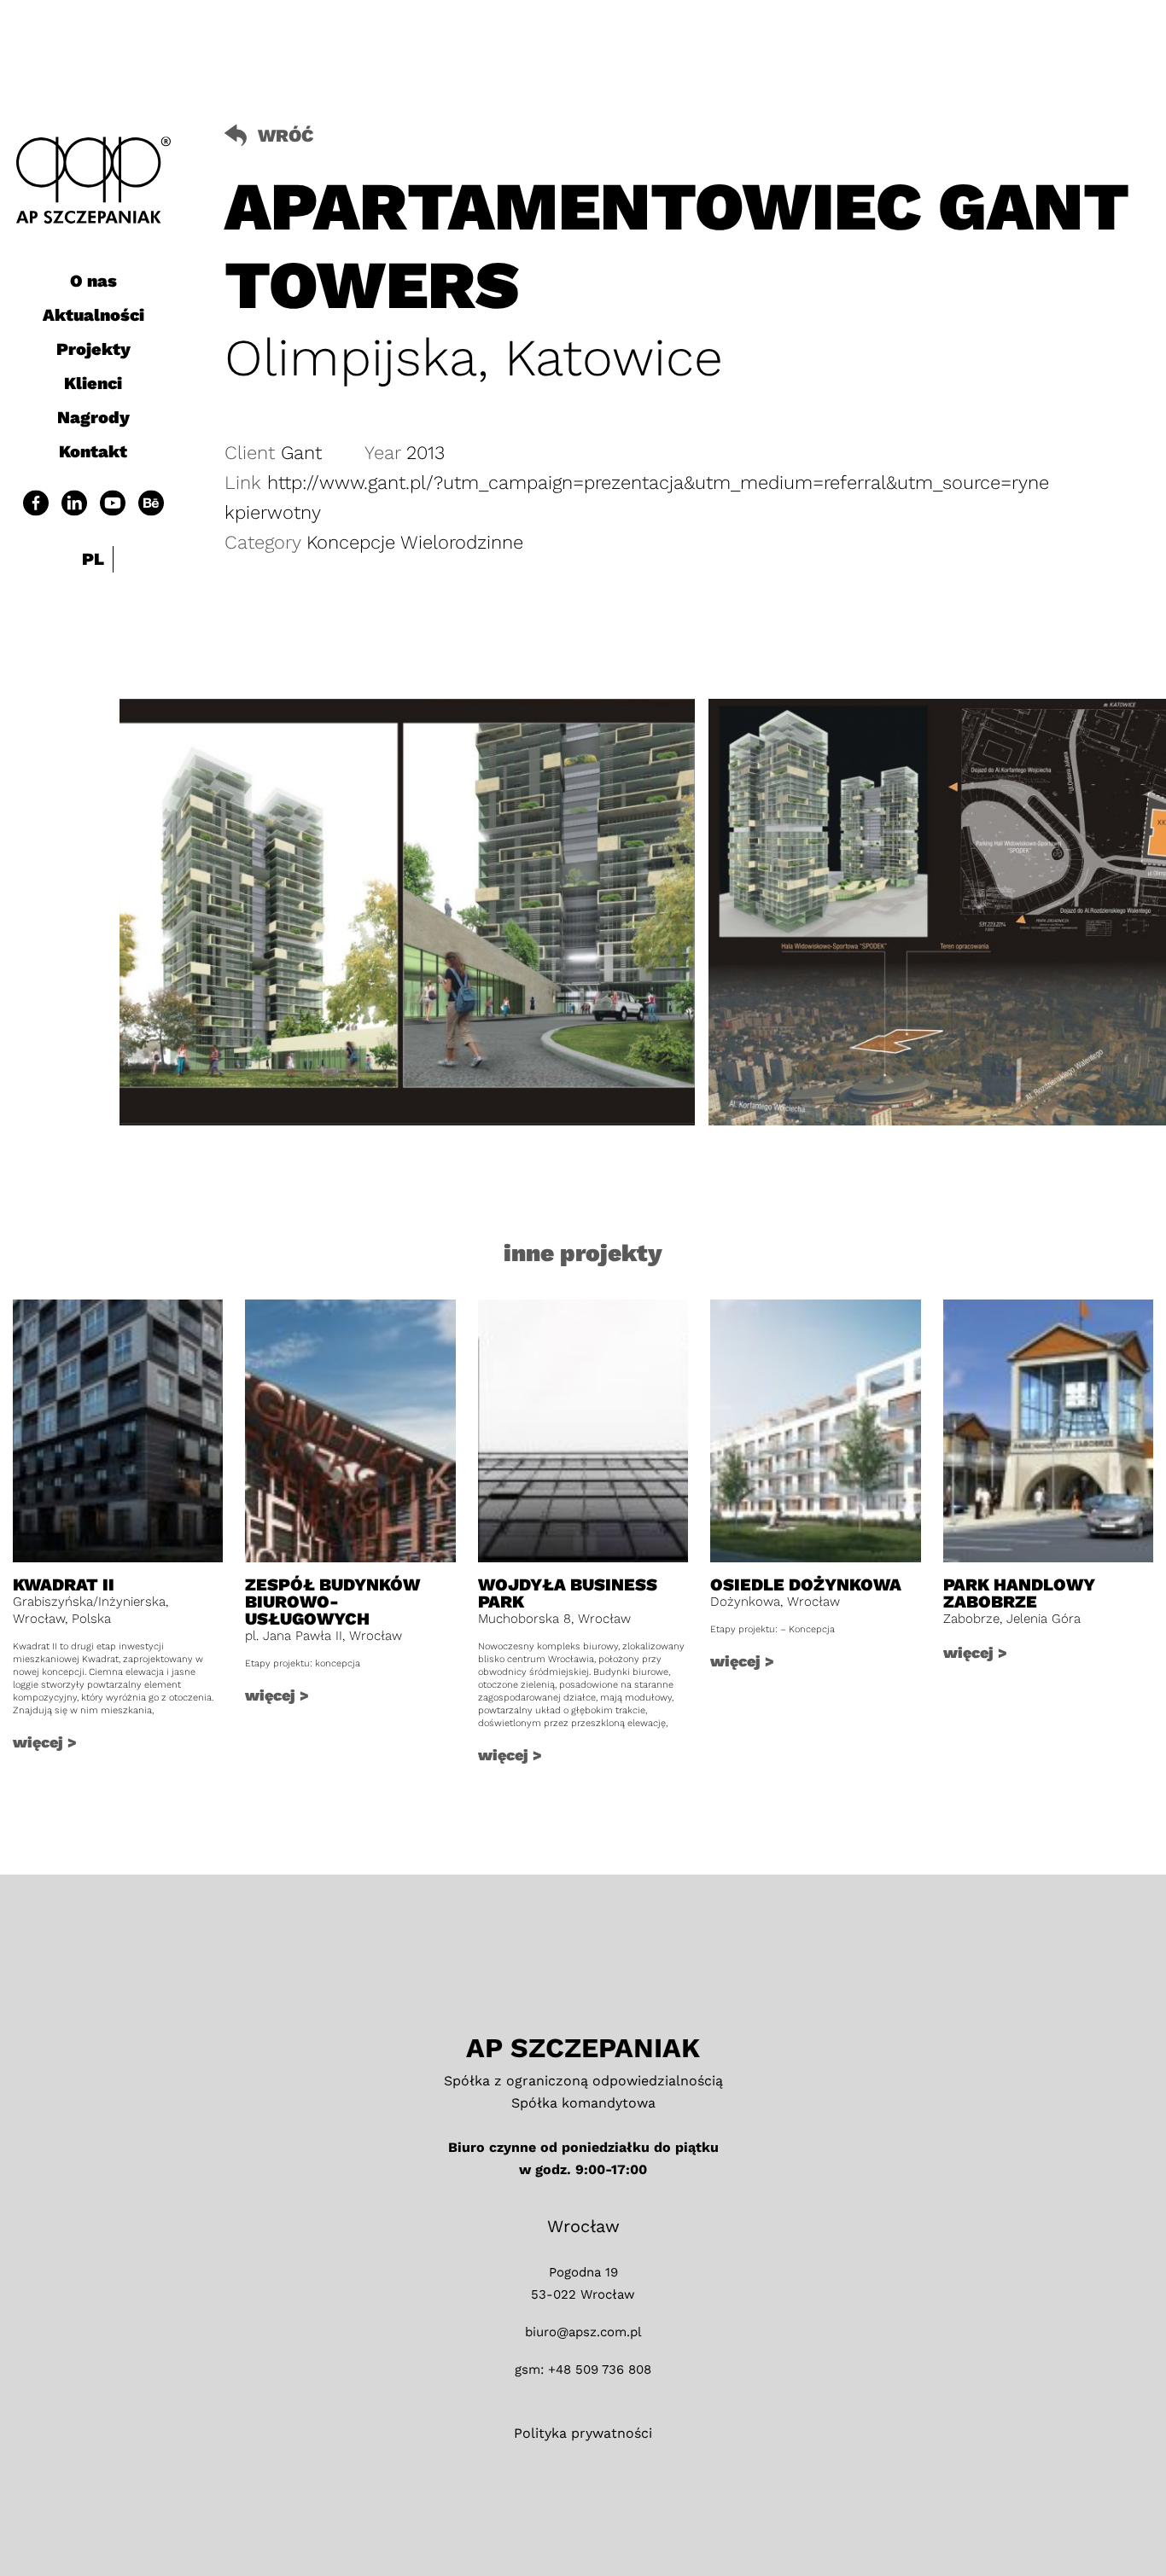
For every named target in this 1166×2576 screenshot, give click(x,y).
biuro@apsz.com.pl (583, 2332)
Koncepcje (353, 542)
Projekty (93, 349)
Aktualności (93, 315)
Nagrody (93, 417)
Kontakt (93, 451)
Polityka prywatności (583, 2433)
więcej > (45, 1742)
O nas (93, 281)
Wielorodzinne (462, 542)
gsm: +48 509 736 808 (583, 2370)
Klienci (93, 383)
